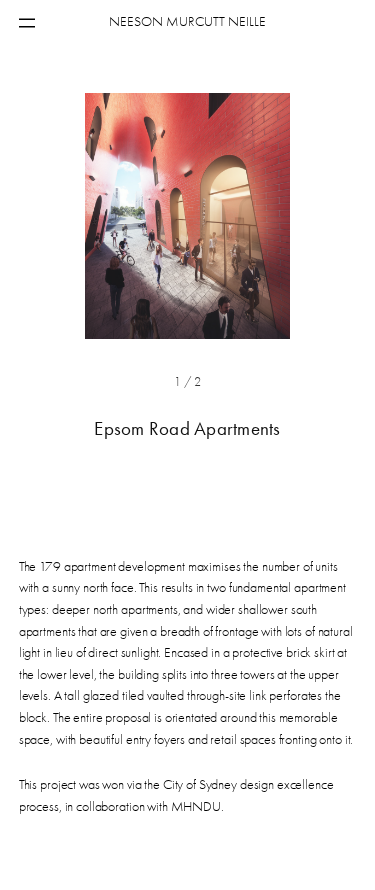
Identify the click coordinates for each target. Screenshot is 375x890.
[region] (187, 255)
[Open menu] (27, 23)
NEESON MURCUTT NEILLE (187, 21)
